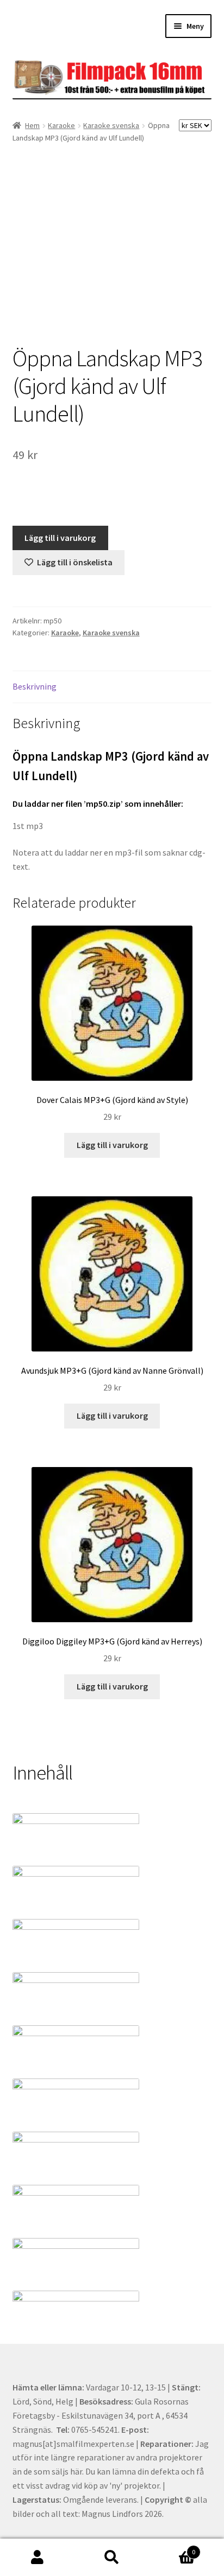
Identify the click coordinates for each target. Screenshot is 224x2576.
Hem (32, 125)
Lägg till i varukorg (60, 538)
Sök (112, 2558)
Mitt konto (37, 2558)
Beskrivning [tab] (35, 686)
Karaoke (61, 125)
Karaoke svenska (111, 125)
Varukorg (173, 2548)
